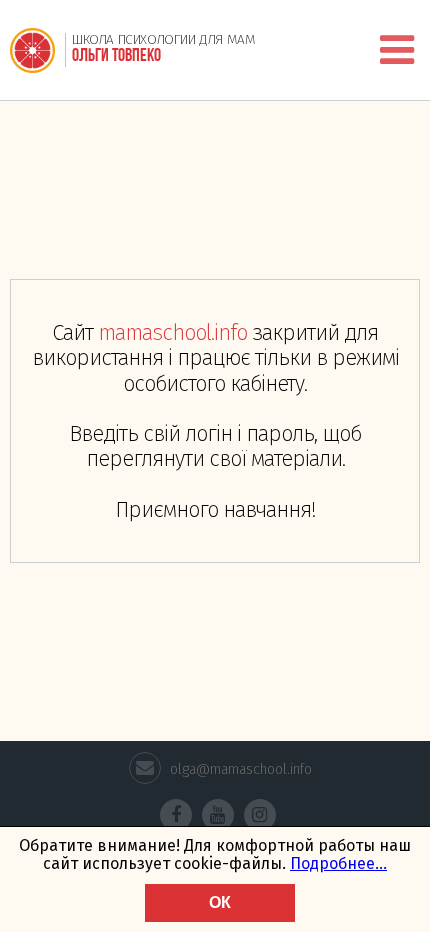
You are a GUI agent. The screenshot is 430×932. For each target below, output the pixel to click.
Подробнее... (338, 863)
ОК (220, 902)
